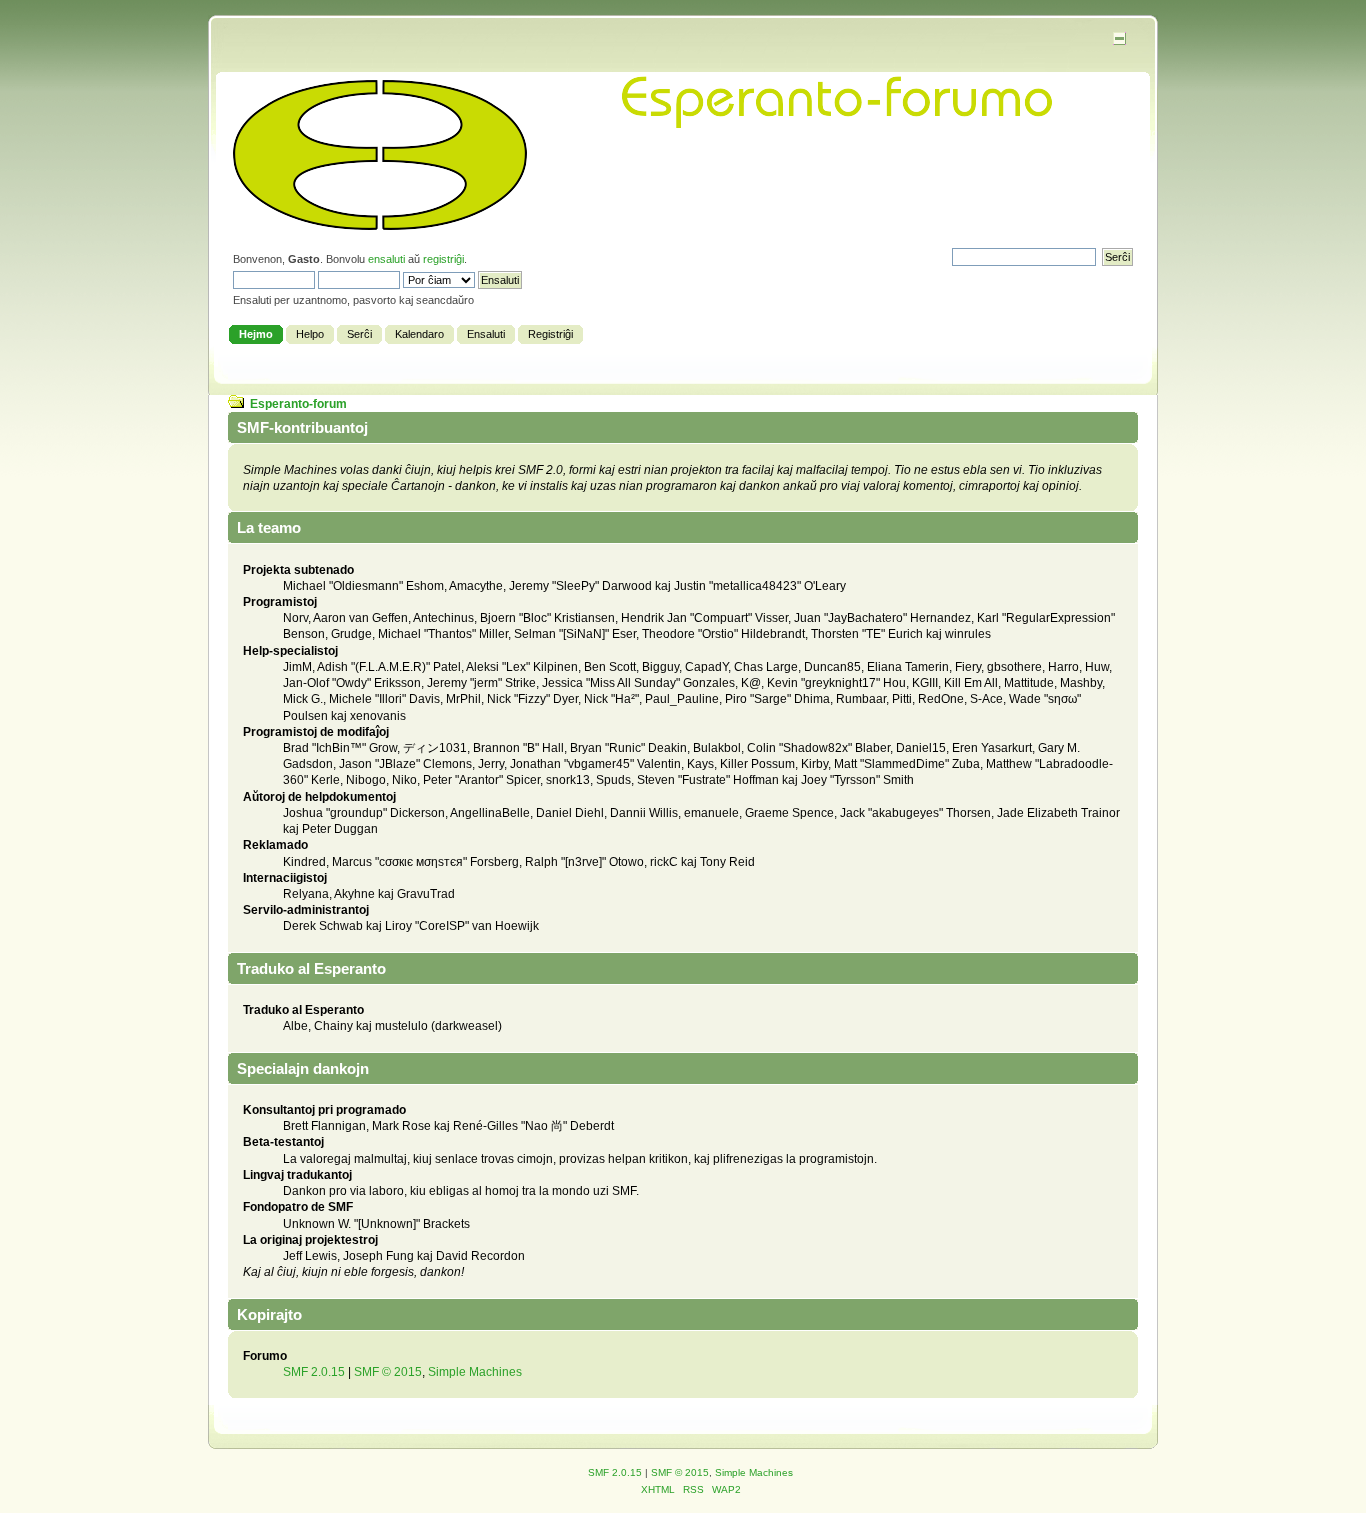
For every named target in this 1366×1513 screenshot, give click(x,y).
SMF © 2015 (388, 1372)
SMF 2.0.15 (314, 1372)
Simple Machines (475, 1372)
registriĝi (443, 259)
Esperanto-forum (298, 404)
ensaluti (386, 259)
